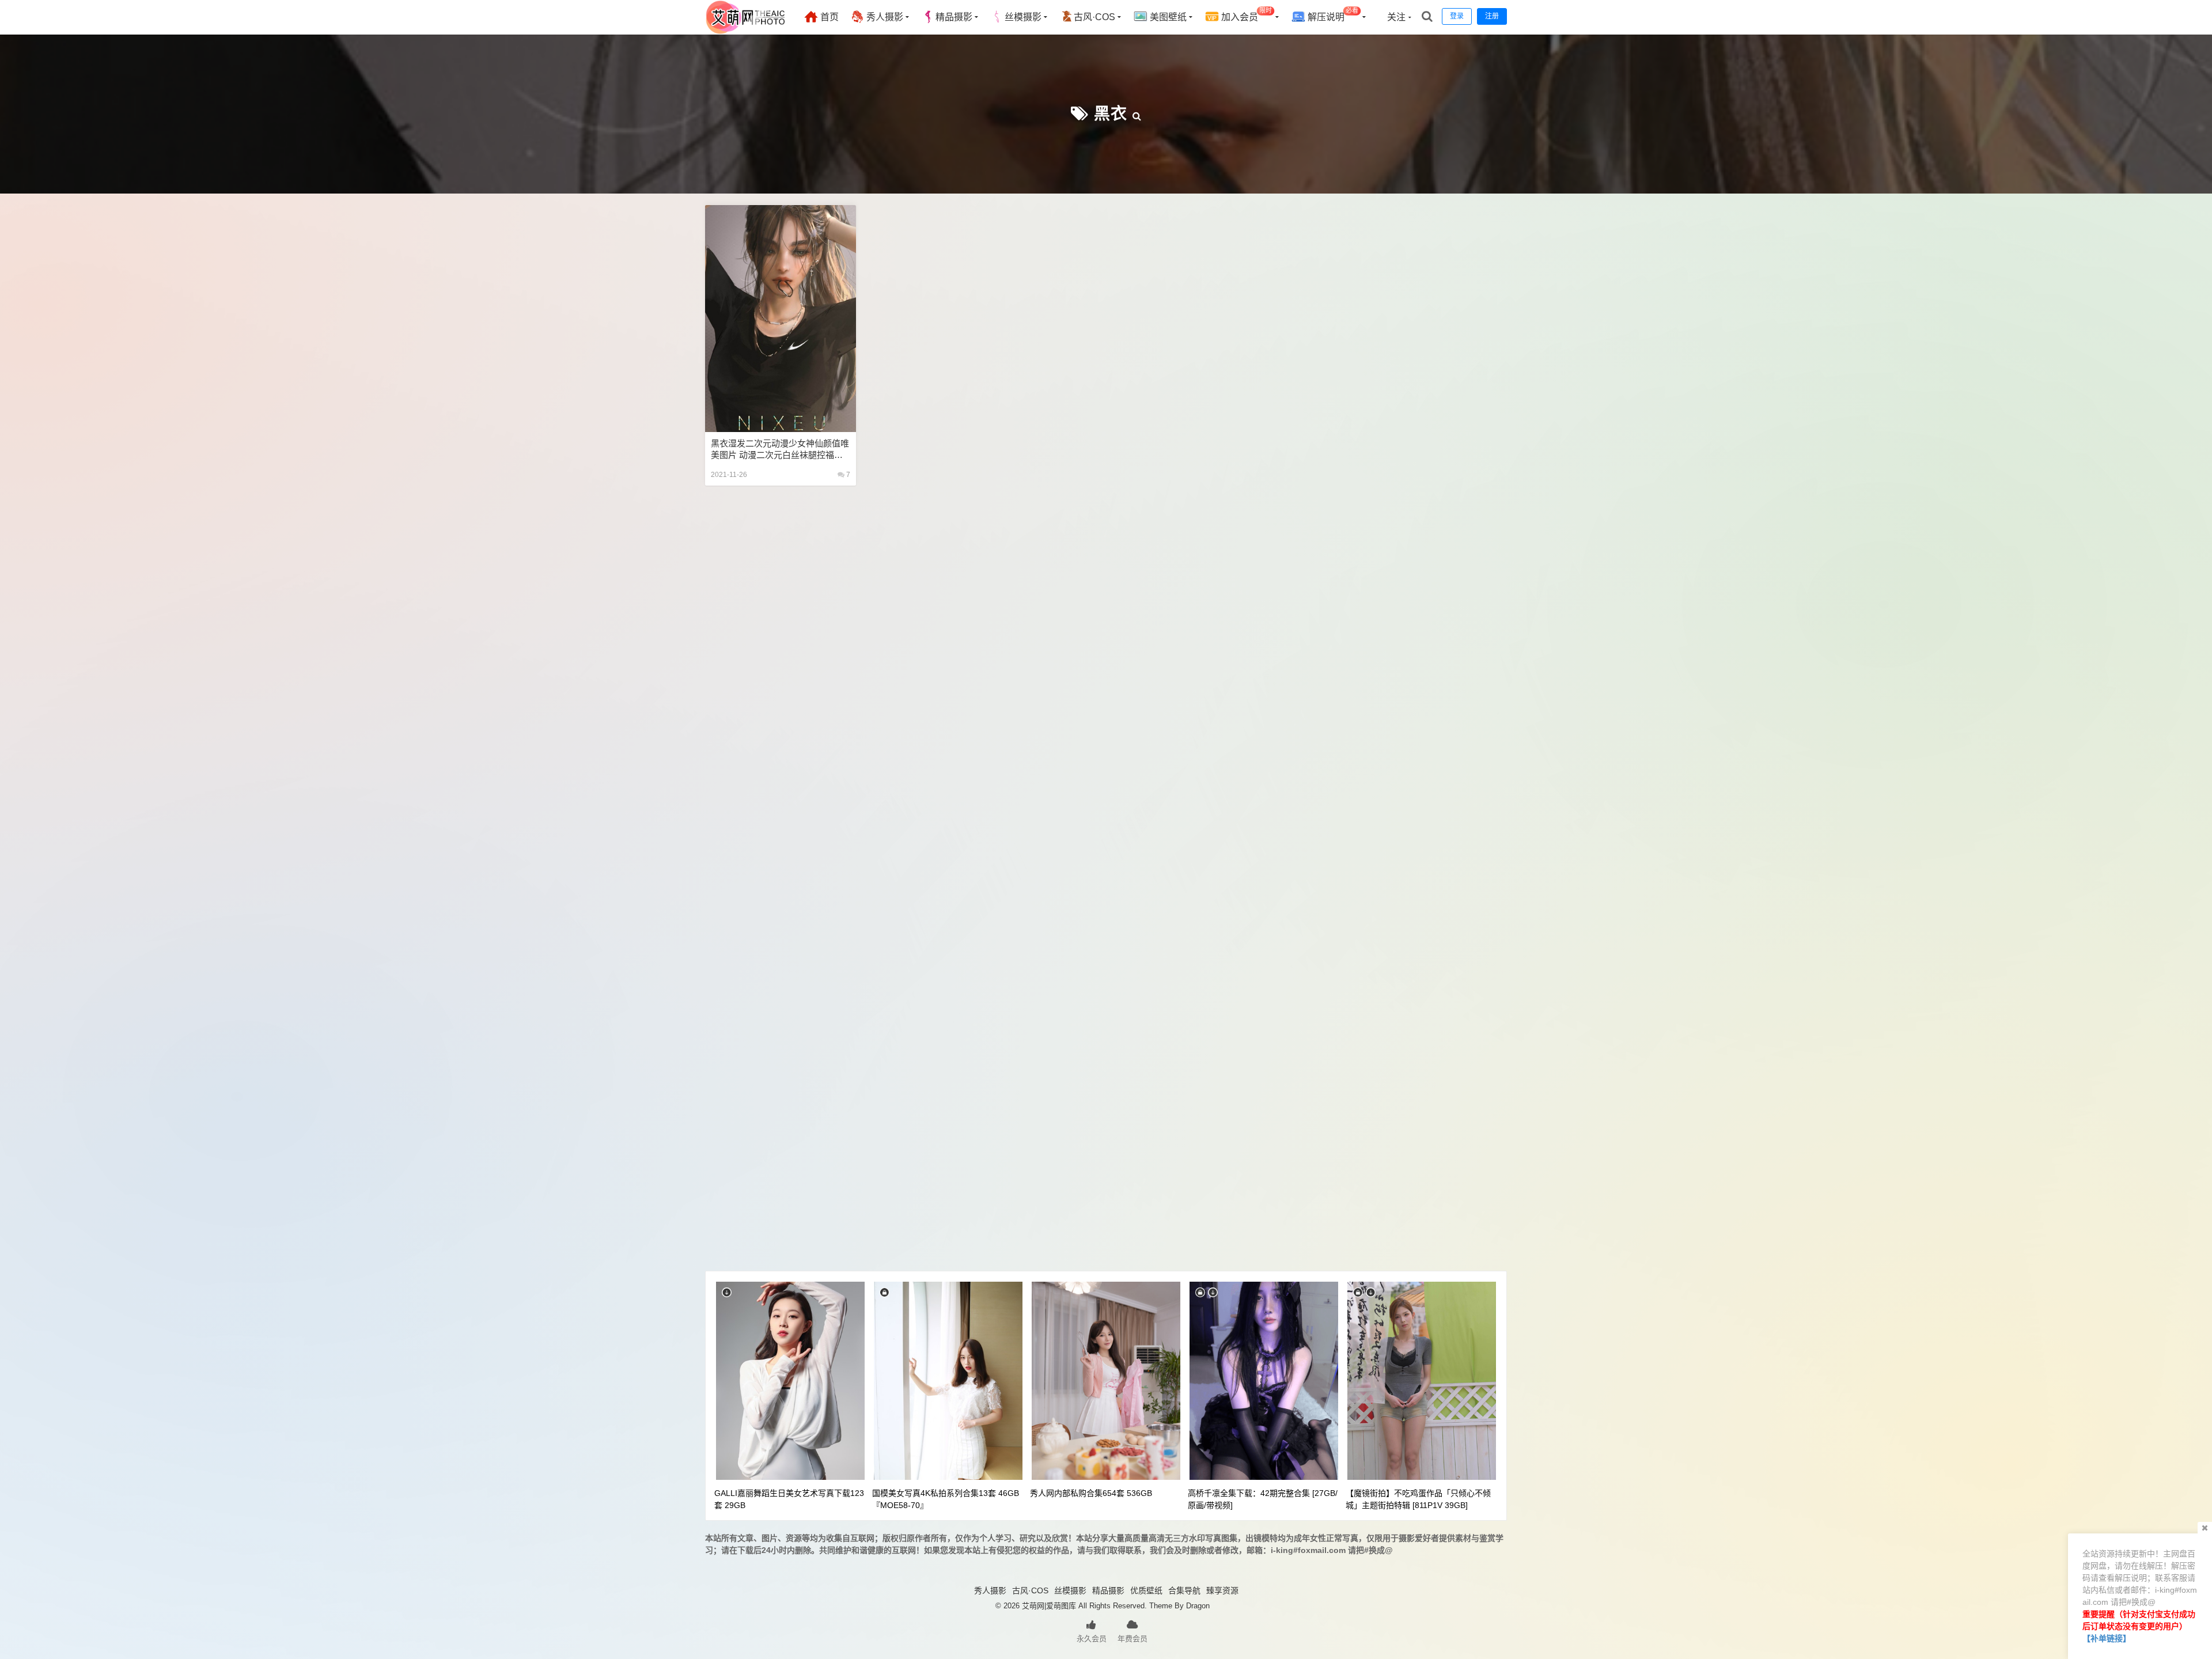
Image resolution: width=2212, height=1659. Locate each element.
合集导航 (1184, 1590)
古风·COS (1094, 17)
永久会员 (1092, 1639)
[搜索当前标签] (1137, 114)
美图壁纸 (1167, 17)
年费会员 (1132, 1639)
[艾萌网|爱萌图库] (746, 32)
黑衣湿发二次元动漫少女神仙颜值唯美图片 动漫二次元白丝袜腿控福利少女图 (780, 450)
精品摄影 (954, 17)
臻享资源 (1222, 1590)
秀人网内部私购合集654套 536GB (1091, 1493)
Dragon (1198, 1606)
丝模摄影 (1023, 17)
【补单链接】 (2107, 1638)
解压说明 (1332, 15)
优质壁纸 (1146, 1590)
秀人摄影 (884, 17)
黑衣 (1111, 114)
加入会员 (1245, 15)
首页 (828, 17)
